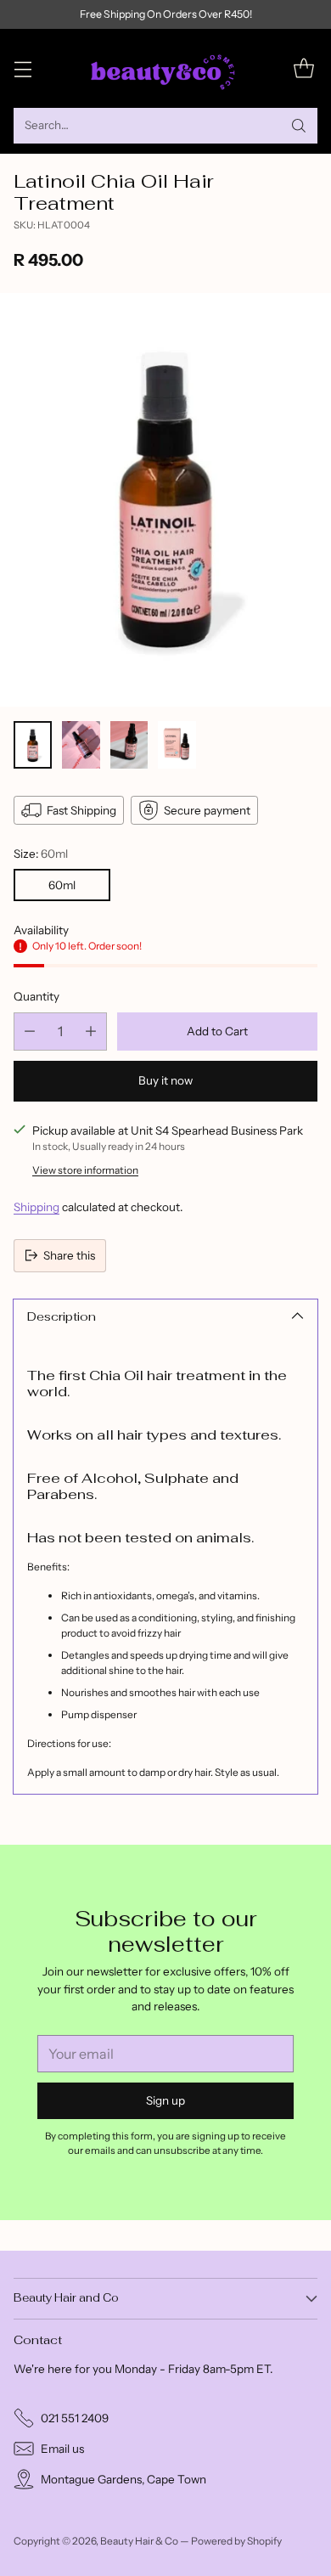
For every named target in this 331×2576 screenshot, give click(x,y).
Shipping (36, 1207)
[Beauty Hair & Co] (165, 68)
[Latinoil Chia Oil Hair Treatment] (165, 500)
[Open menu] (22, 68)
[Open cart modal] (303, 68)
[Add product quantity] (91, 1032)
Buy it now (165, 1080)
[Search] (299, 126)
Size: (41, 854)
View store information (85, 1170)
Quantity (36, 996)
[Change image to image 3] (129, 745)
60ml (62, 885)
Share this (69, 1255)
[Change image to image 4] (177, 745)
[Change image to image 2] (81, 745)
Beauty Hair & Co (139, 2541)
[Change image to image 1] (33, 745)
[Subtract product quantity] (30, 1032)
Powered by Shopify (236, 2541)
